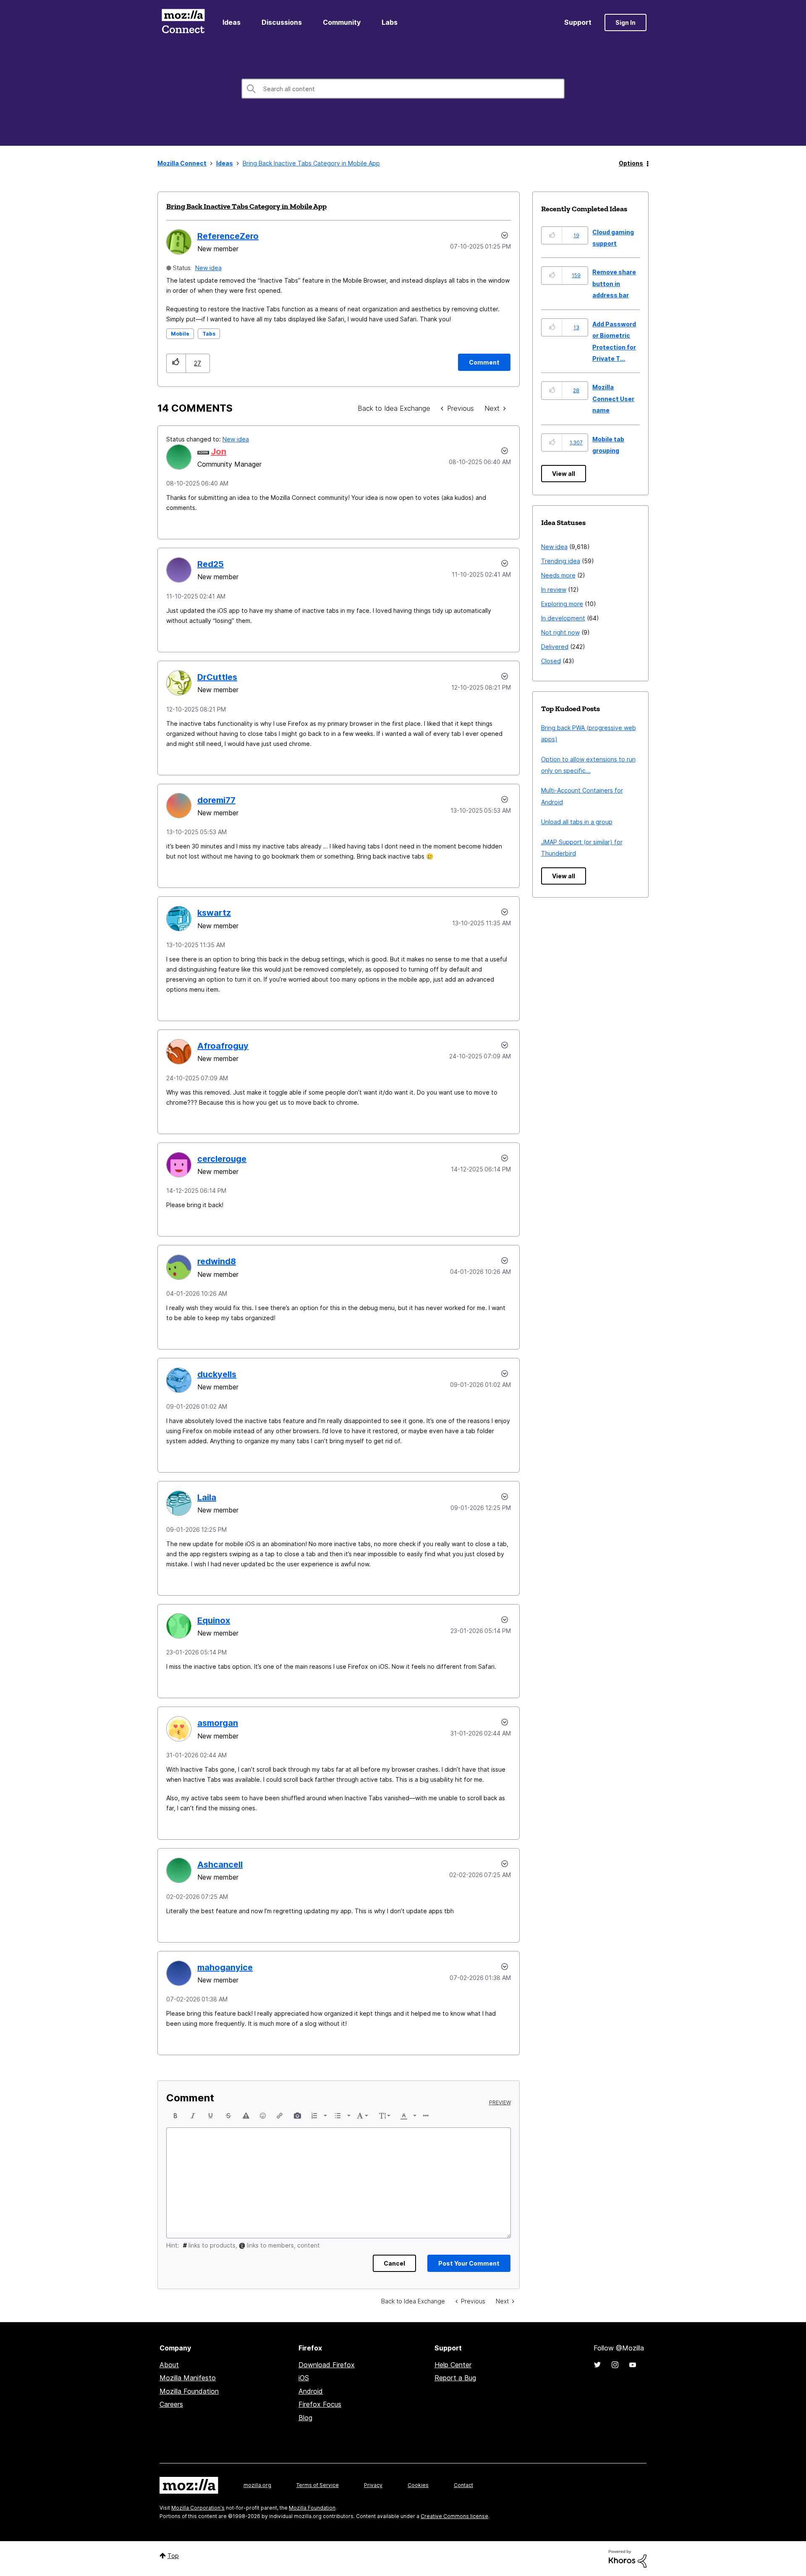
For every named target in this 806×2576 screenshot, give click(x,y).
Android (311, 2391)
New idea (208, 268)
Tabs (209, 334)
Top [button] (173, 2556)
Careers (171, 2404)
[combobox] (403, 89)
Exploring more (562, 604)
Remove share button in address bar (614, 284)
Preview (500, 2103)
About (169, 2365)
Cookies (418, 2485)
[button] (176, 363)
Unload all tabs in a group (577, 822)
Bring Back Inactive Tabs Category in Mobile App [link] (311, 163)
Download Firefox (327, 2365)
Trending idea (561, 561)
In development (563, 618)
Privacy (373, 2485)
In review (554, 590)
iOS (304, 2378)
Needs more (558, 575)
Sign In (625, 22)
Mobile (180, 334)
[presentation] (175, 2116)
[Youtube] (633, 2365)
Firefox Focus (320, 2404)
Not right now (560, 632)
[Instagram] (615, 2365)
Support (578, 22)
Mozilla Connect (183, 22)
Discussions (282, 22)
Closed (551, 661)
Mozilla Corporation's (198, 2508)
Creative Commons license (454, 2516)
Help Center (453, 2365)
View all (564, 474)
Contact (463, 2485)
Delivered (555, 647)
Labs (390, 22)
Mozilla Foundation (189, 2391)
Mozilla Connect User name (613, 399)
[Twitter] (597, 2365)
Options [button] (631, 163)
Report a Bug (455, 2378)
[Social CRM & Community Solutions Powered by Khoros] (628, 2558)
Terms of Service (318, 2485)
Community (342, 22)
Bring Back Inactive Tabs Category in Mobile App (246, 206)
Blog (305, 2418)
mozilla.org (257, 2485)
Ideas (232, 22)
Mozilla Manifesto (188, 2378)
